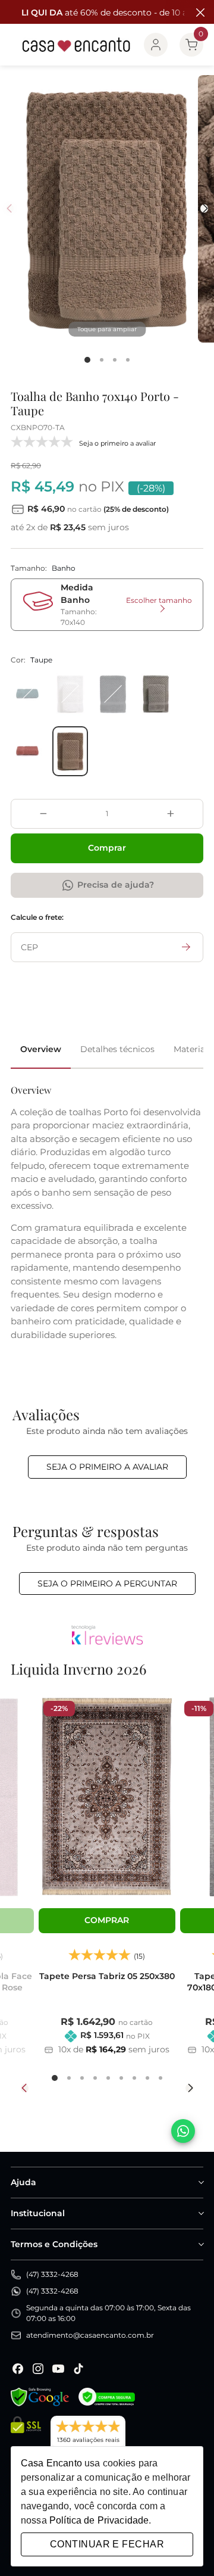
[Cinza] (156, 694)
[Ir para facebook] (18, 2369)
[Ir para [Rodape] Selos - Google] (40, 2397)
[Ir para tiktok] (78, 2369)
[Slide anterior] (25, 2088)
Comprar (107, 848)
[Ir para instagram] (38, 2369)
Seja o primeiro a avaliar (107, 1467)
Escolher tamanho (159, 600)
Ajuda (23, 2182)
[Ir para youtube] (58, 2369)
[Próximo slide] (189, 2088)
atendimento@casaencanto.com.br (90, 2335)
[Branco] (70, 694)
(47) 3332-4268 (52, 2274)
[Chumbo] (113, 694)
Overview (41, 1049)
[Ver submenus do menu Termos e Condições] (200, 2244)
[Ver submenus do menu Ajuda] (200, 2182)
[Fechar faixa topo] (199, 13)
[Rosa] (27, 751)
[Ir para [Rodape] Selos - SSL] (26, 2437)
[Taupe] (70, 751)
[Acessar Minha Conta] (156, 45)
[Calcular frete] (186, 947)
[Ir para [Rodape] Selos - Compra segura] (107, 2397)
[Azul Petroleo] (27, 694)
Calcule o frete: (37, 917)
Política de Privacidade (99, 2520)
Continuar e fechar (107, 2544)
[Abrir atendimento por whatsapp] (183, 2131)
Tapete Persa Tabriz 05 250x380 (107, 1976)
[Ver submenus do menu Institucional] (200, 2213)
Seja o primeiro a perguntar (107, 1583)
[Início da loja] (76, 45)
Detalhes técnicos (117, 1049)
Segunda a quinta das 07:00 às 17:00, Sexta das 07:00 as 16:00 (108, 2313)
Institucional (38, 2213)
